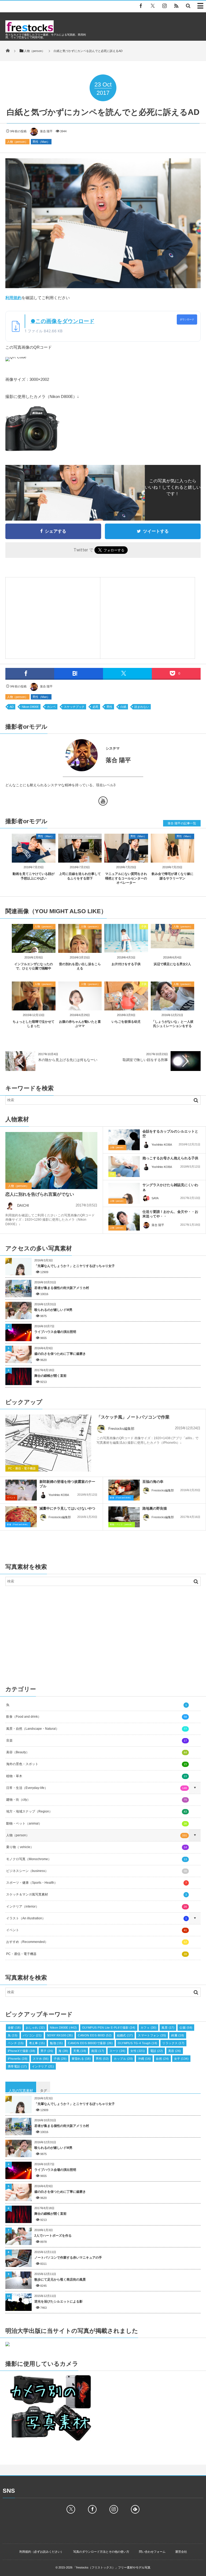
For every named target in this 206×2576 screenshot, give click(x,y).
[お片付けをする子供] (126, 951)
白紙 (123, 707)
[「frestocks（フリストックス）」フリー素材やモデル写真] (30, 31)
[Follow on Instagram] (114, 2509)
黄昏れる (81, 2059)
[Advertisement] (53, 616)
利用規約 (13, 298)
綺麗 (178, 2035)
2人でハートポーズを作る (53, 2236)
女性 (138, 2051)
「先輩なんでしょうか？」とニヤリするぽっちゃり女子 (75, 1266)
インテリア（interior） (97, 1906)
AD (12, 707)
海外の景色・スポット (97, 1764)
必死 (95, 707)
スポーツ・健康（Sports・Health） (97, 1883)
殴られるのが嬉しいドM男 (53, 1310)
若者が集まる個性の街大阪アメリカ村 (62, 1288)
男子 (47, 2051)
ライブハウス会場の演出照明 (55, 1332)
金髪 (14, 2028)
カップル (123, 2059)
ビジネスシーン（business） (82, 836)
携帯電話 (17, 2066)
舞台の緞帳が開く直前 (50, 1376)
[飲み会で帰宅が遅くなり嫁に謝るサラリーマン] (173, 858)
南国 (98, 2051)
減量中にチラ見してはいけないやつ (67, 1508)
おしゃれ (35, 2028)
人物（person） (17, 142)
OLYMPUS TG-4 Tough (137, 2043)
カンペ (51, 707)
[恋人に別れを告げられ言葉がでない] (51, 1163)
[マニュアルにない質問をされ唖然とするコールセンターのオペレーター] (126, 858)
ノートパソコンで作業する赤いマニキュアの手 (68, 2258)
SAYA (155, 1198)
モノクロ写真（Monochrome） (97, 1859)
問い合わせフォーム (152, 2552)
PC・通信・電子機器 (22, 1468)
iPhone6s (18, 2059)
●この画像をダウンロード (62, 321)
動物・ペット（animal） (122, 1524)
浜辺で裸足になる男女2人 (172, 964)
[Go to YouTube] (103, 802)
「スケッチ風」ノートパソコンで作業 (133, 1417)
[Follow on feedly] (135, 2509)
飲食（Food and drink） (121, 1498)
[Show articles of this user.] (54, 755)
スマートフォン (152, 2035)
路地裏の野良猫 (155, 1508)
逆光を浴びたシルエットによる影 (58, 2302)
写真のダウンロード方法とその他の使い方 (101, 2552)
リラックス (173, 2043)
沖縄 (144, 2059)
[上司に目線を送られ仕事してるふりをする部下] (80, 858)
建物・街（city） (97, 1800)
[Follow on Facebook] (92, 2509)
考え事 (37, 2043)
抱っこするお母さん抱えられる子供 (170, 1158)
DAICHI (23, 1206)
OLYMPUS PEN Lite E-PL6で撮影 (109, 2028)
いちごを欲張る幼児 (126, 1022)
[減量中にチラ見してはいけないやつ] (21, 1518)
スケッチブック (74, 707)
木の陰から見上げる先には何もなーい (68, 1060)
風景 (168, 2028)
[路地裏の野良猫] (124, 1517)
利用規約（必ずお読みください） (41, 2552)
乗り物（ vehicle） (97, 1847)
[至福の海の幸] (124, 1491)
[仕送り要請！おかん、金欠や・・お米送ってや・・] (124, 1220)
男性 (109, 707)
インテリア (43, 2066)
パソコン (32, 2035)
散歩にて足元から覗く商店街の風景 (60, 2280)
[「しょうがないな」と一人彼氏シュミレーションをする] (173, 1009)
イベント (11, 1498)
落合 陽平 (46, 131)
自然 (162, 2059)
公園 (186, 2028)
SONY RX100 (60, 2035)
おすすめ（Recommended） (97, 1942)
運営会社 (181, 2552)
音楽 (97, 1740)
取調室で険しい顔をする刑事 (145, 1060)
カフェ (149, 2028)
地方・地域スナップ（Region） (97, 1811)
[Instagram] (164, 6)
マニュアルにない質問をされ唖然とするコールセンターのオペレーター (126, 878)
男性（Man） (41, 142)
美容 (175, 2051)
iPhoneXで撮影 (22, 2051)
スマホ (41, 2059)
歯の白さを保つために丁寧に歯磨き (60, 1354)
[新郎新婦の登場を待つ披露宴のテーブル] (21, 1490)
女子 (181, 2059)
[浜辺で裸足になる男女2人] (173, 946)
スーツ (117, 2051)
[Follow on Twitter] (153, 6)
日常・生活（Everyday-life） (97, 1788)
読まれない (142, 707)
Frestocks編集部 (121, 1429)
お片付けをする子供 (126, 964)
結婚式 (125, 2035)
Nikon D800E (30, 707)
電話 (157, 2051)
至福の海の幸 (153, 1482)
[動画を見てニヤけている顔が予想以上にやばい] (34, 858)
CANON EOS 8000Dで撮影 (90, 2043)
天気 (80, 2051)
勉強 (56, 2043)
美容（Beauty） (97, 1752)
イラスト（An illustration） (97, 1918)
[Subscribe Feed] (176, 6)
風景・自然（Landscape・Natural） (97, 1729)
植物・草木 (97, 1776)
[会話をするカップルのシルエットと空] (124, 1140)
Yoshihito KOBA (162, 1145)
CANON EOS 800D (95, 2035)
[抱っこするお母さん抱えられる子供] (124, 1167)
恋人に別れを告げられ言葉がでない (40, 1194)
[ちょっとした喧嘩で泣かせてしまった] (34, 1008)
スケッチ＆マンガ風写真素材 (97, 1894)
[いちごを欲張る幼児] (126, 1009)
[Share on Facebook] (141, 6)
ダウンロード (187, 319)
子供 (144, 926)
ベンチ (16, 2043)
